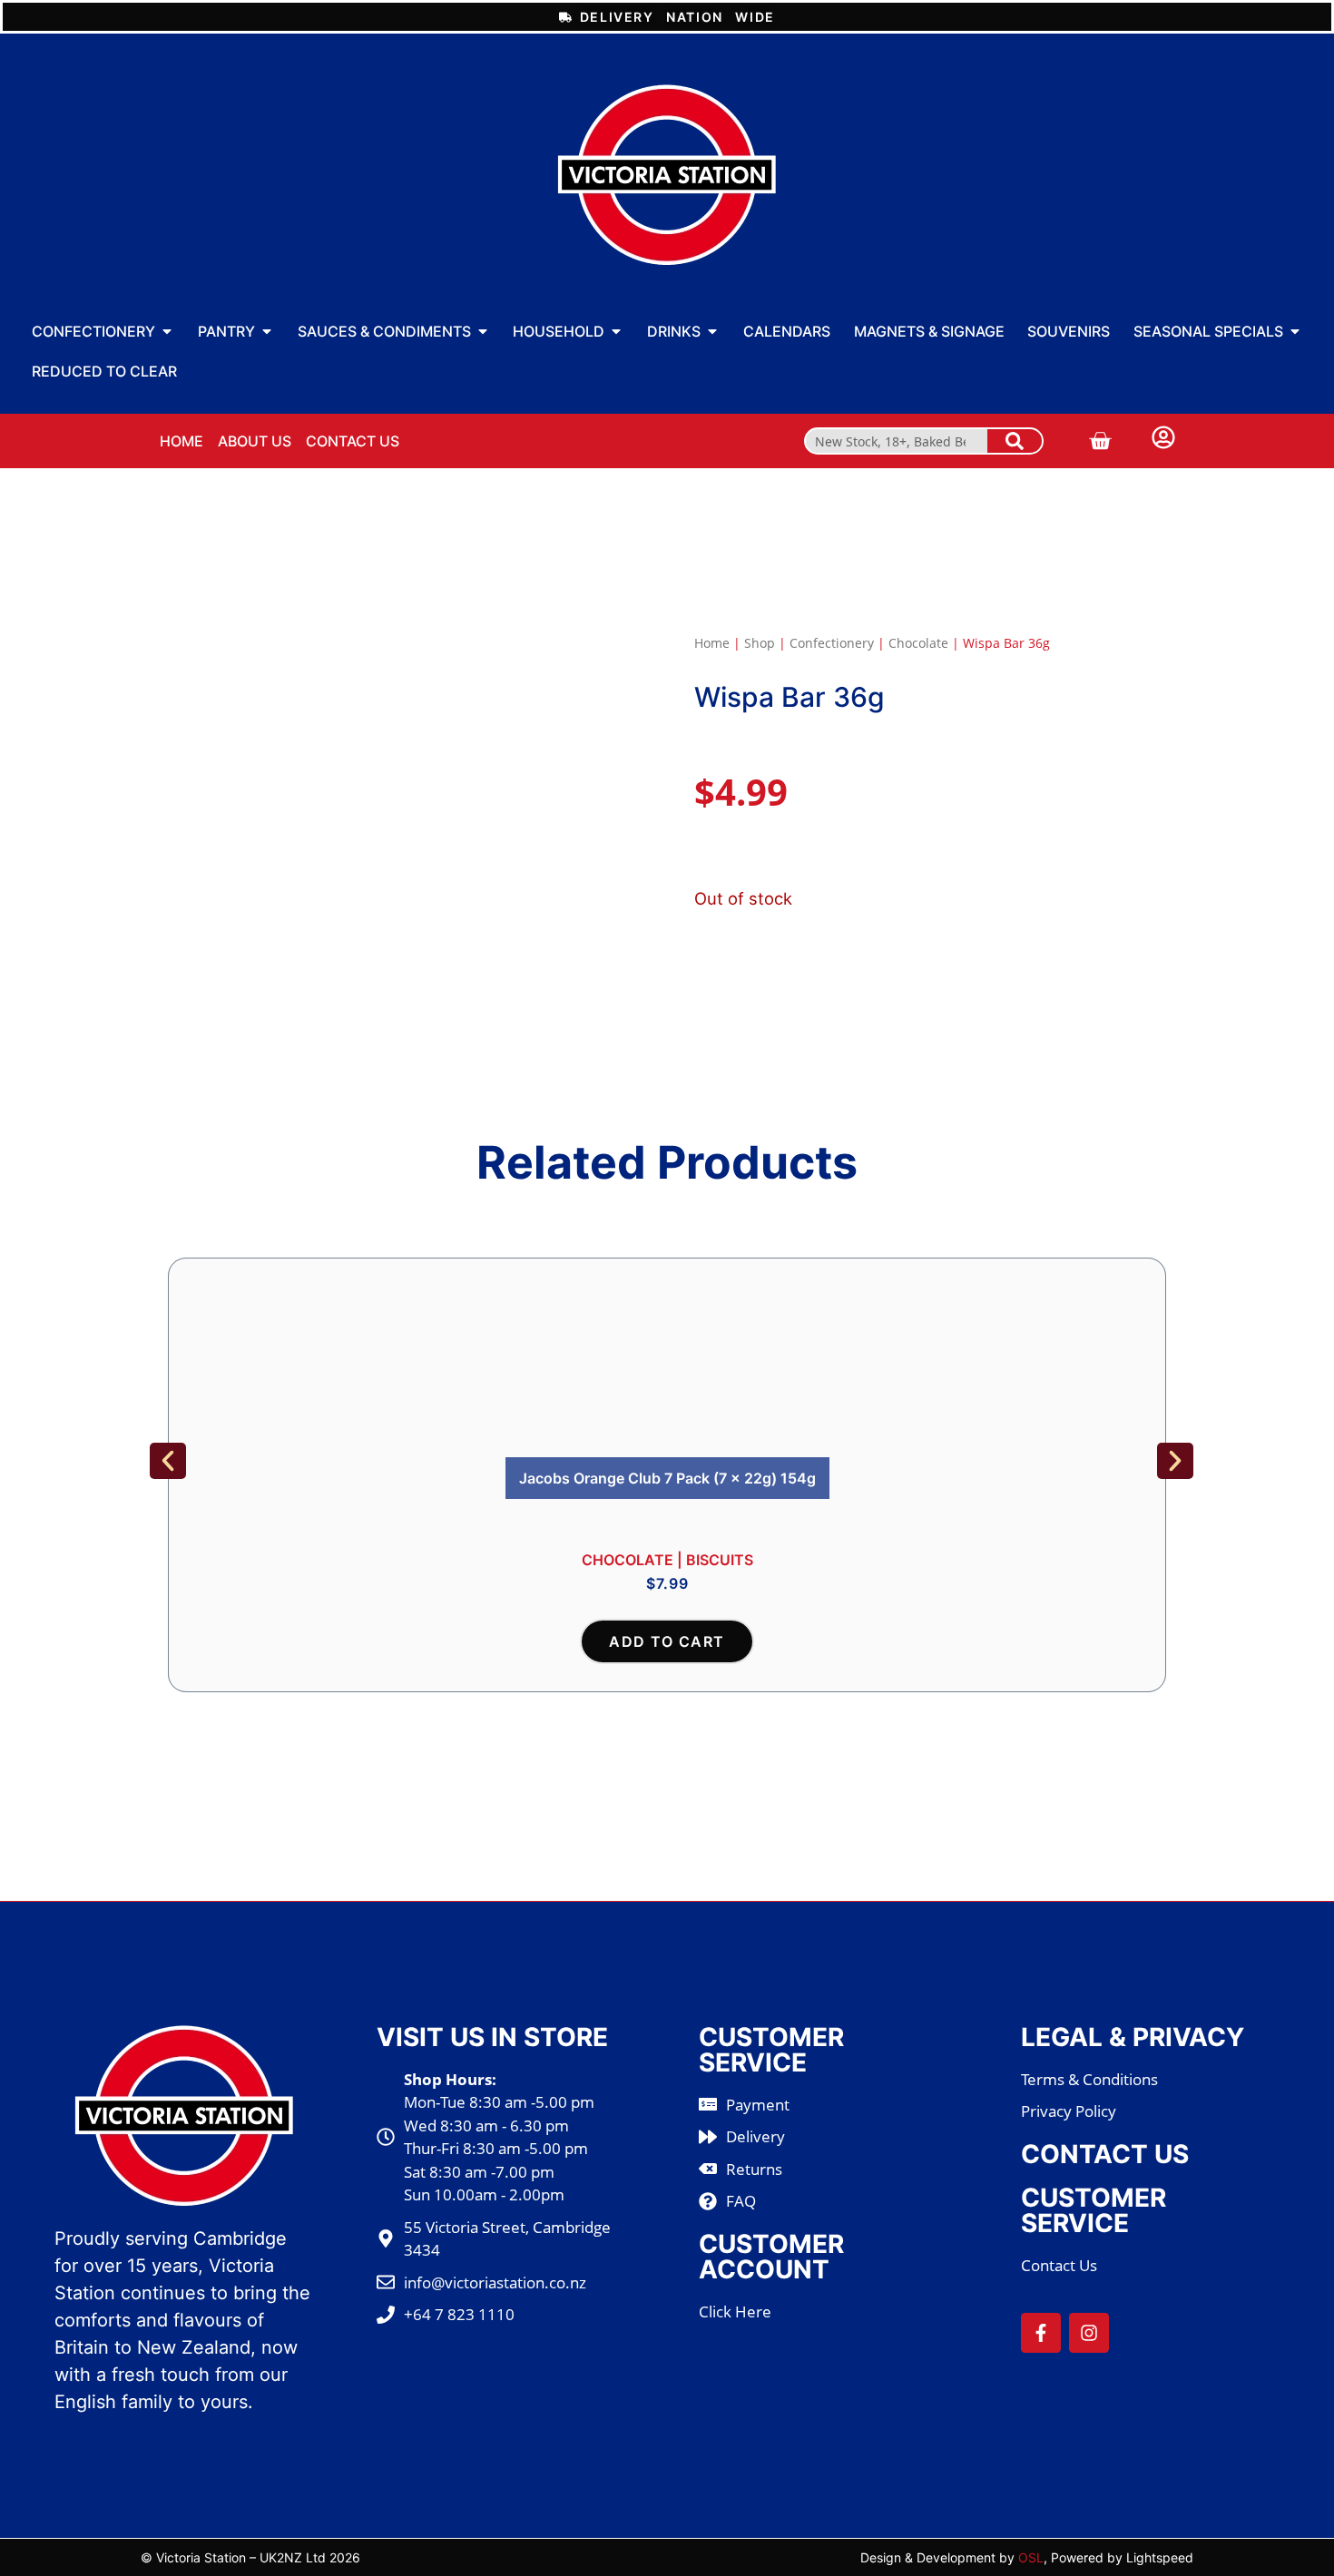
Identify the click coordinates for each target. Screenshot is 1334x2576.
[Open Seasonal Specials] (1295, 331)
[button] (168, 1461)
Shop (760, 643)
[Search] (1015, 441)
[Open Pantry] (267, 331)
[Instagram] (1089, 2333)
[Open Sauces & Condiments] (483, 331)
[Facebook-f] (1041, 2333)
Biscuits (720, 1560)
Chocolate (918, 643)
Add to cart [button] (667, 1641)
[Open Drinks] (712, 331)
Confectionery (832, 643)
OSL (1031, 2557)
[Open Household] (616, 331)
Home (712, 643)
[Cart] (1100, 441)
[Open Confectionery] (167, 331)
